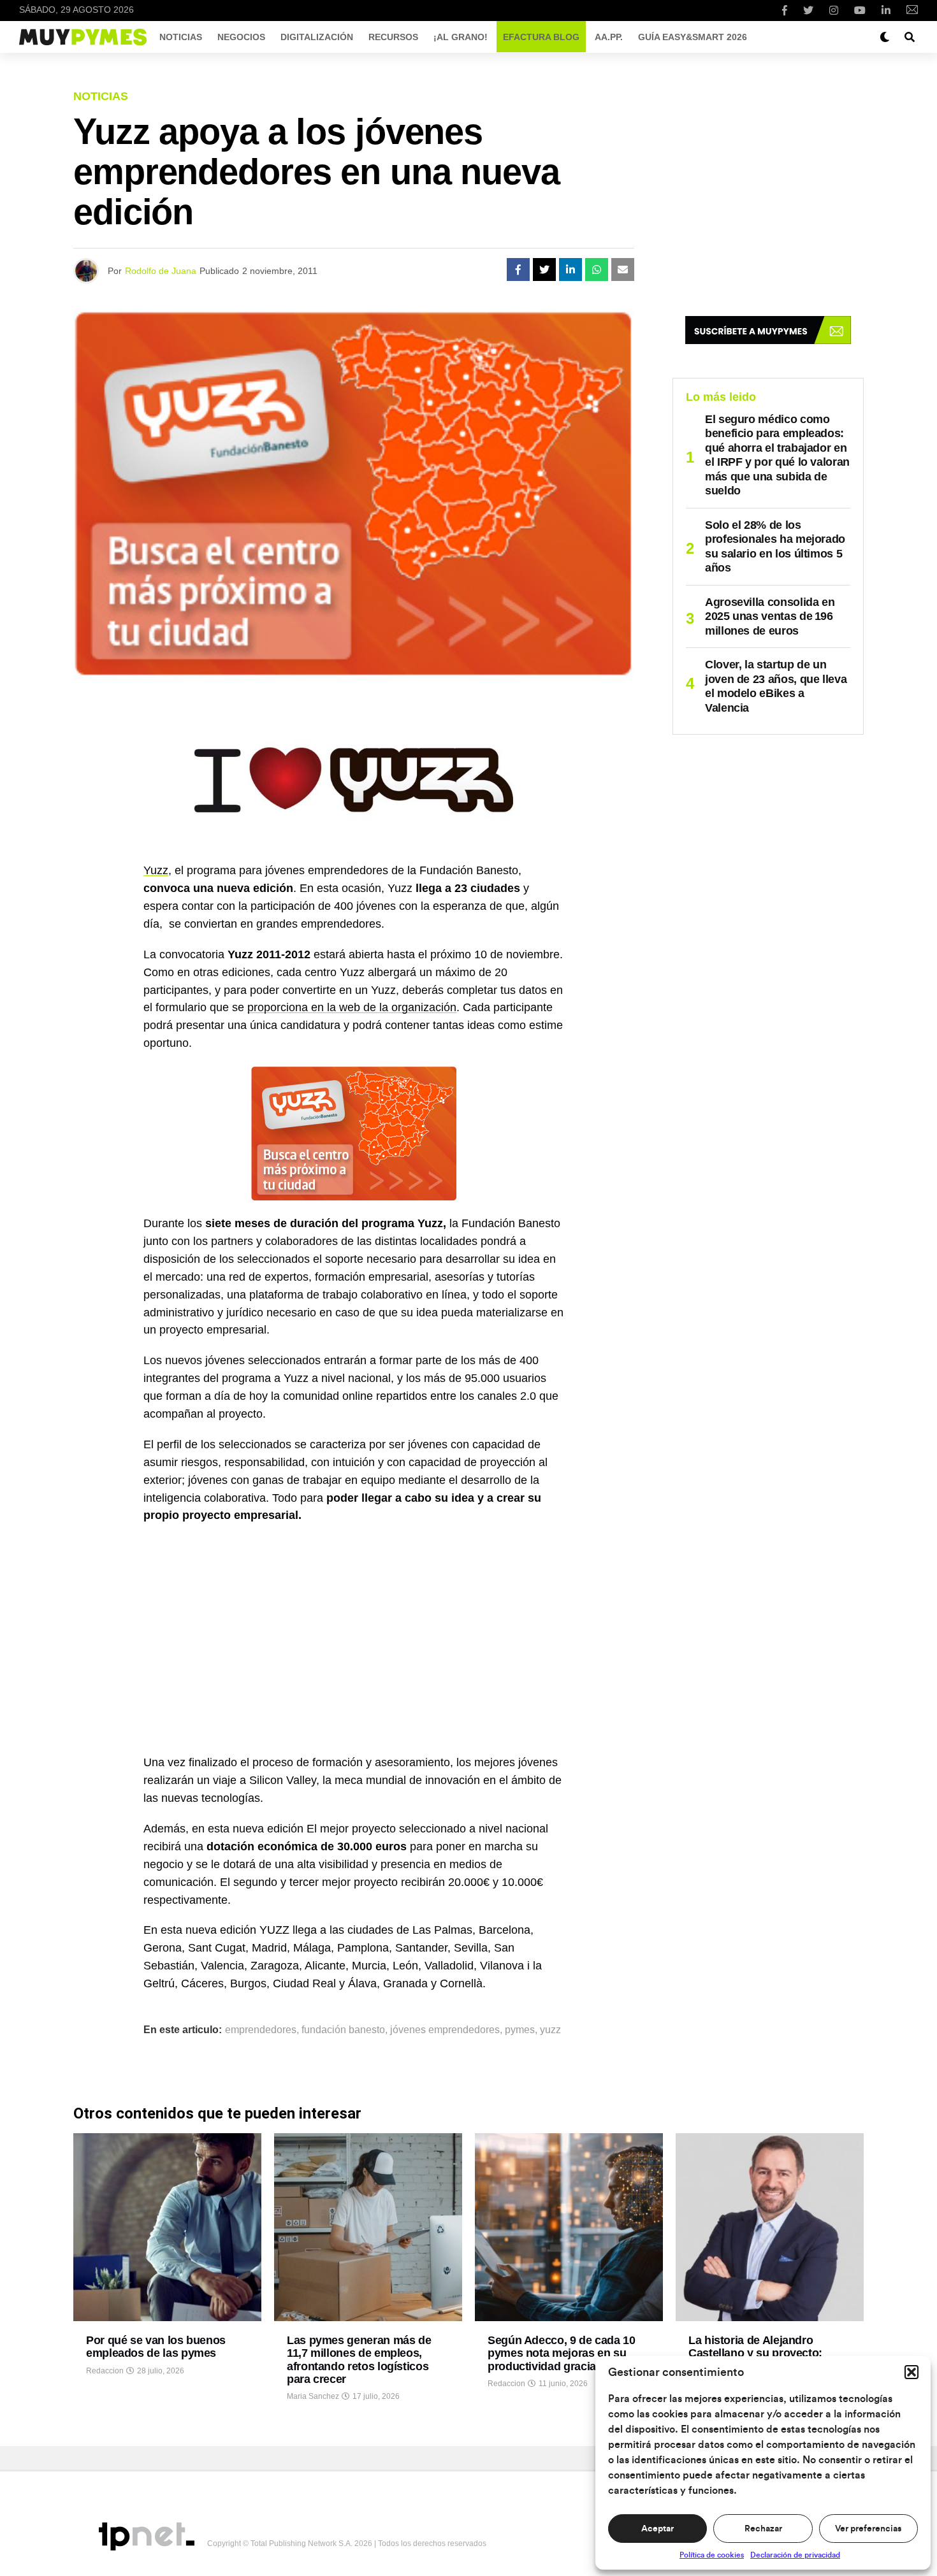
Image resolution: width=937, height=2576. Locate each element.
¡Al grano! (461, 37)
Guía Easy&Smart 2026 (693, 37)
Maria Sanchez (313, 2396)
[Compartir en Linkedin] (570, 270)
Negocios (241, 37)
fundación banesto (343, 2030)
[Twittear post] (544, 270)
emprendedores (261, 2030)
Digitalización (317, 37)
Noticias (181, 37)
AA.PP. (609, 37)
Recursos (393, 37)
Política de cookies (712, 2555)
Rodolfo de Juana (161, 271)
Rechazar (763, 2529)
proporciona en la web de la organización (352, 1007)
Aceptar (657, 2529)
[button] (912, 2372)
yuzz (550, 2030)
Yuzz (156, 870)
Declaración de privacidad (795, 2555)
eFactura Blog (541, 37)
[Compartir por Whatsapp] (597, 270)
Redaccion (105, 2371)
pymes (520, 2030)
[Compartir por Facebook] (518, 270)
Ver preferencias (868, 2529)
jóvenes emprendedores (445, 2030)
